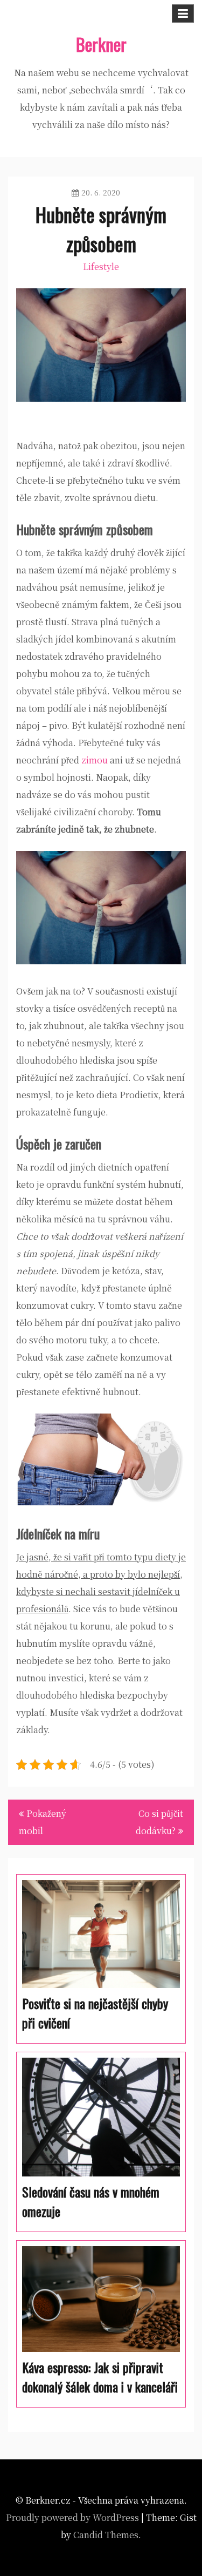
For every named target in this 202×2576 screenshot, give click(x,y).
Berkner (101, 44)
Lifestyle (101, 266)
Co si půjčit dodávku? (159, 1822)
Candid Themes (106, 2535)
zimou (93, 760)
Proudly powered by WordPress (72, 2517)
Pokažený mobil (43, 1822)
